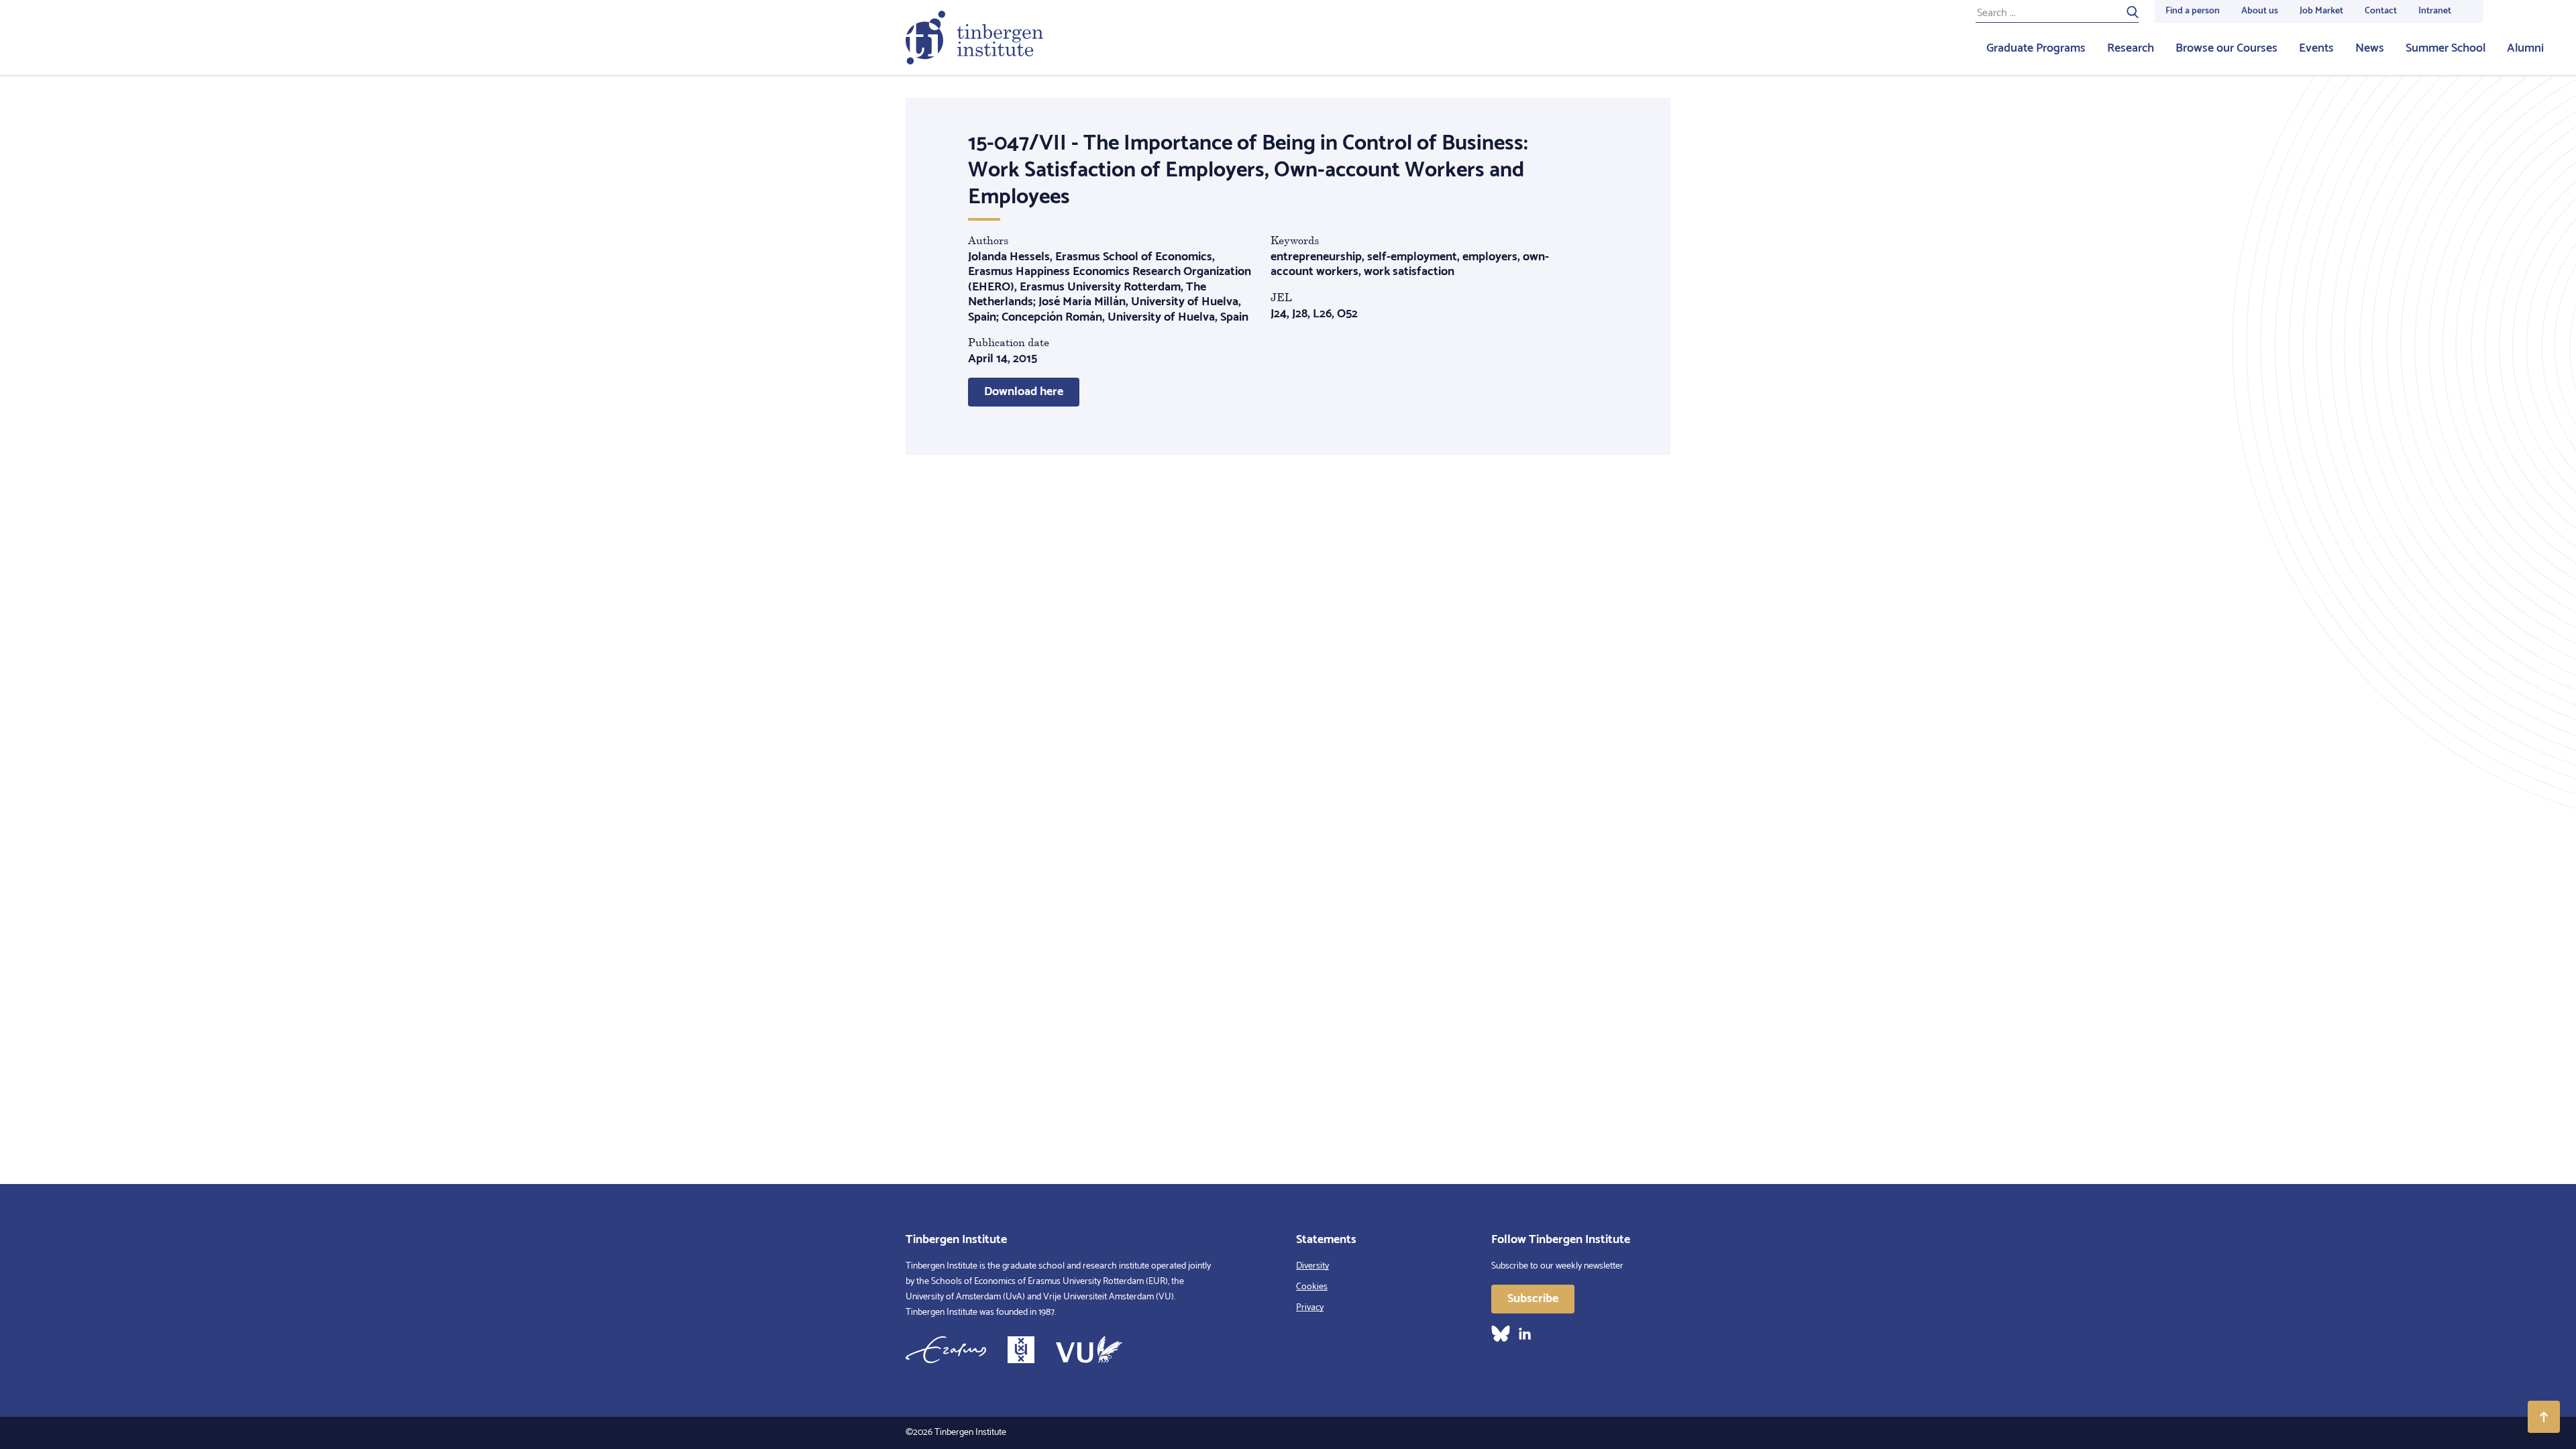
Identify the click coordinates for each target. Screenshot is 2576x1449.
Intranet (2435, 11)
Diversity (1312, 1266)
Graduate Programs (2036, 48)
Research (2131, 48)
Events (2316, 48)
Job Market (2321, 11)
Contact (2381, 11)
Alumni (2525, 48)
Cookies (1312, 1287)
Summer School (2446, 48)
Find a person (2193, 11)
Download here (1024, 392)
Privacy (1310, 1308)
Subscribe (1533, 1299)
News (2370, 48)
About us (2260, 11)
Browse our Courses (2226, 48)
